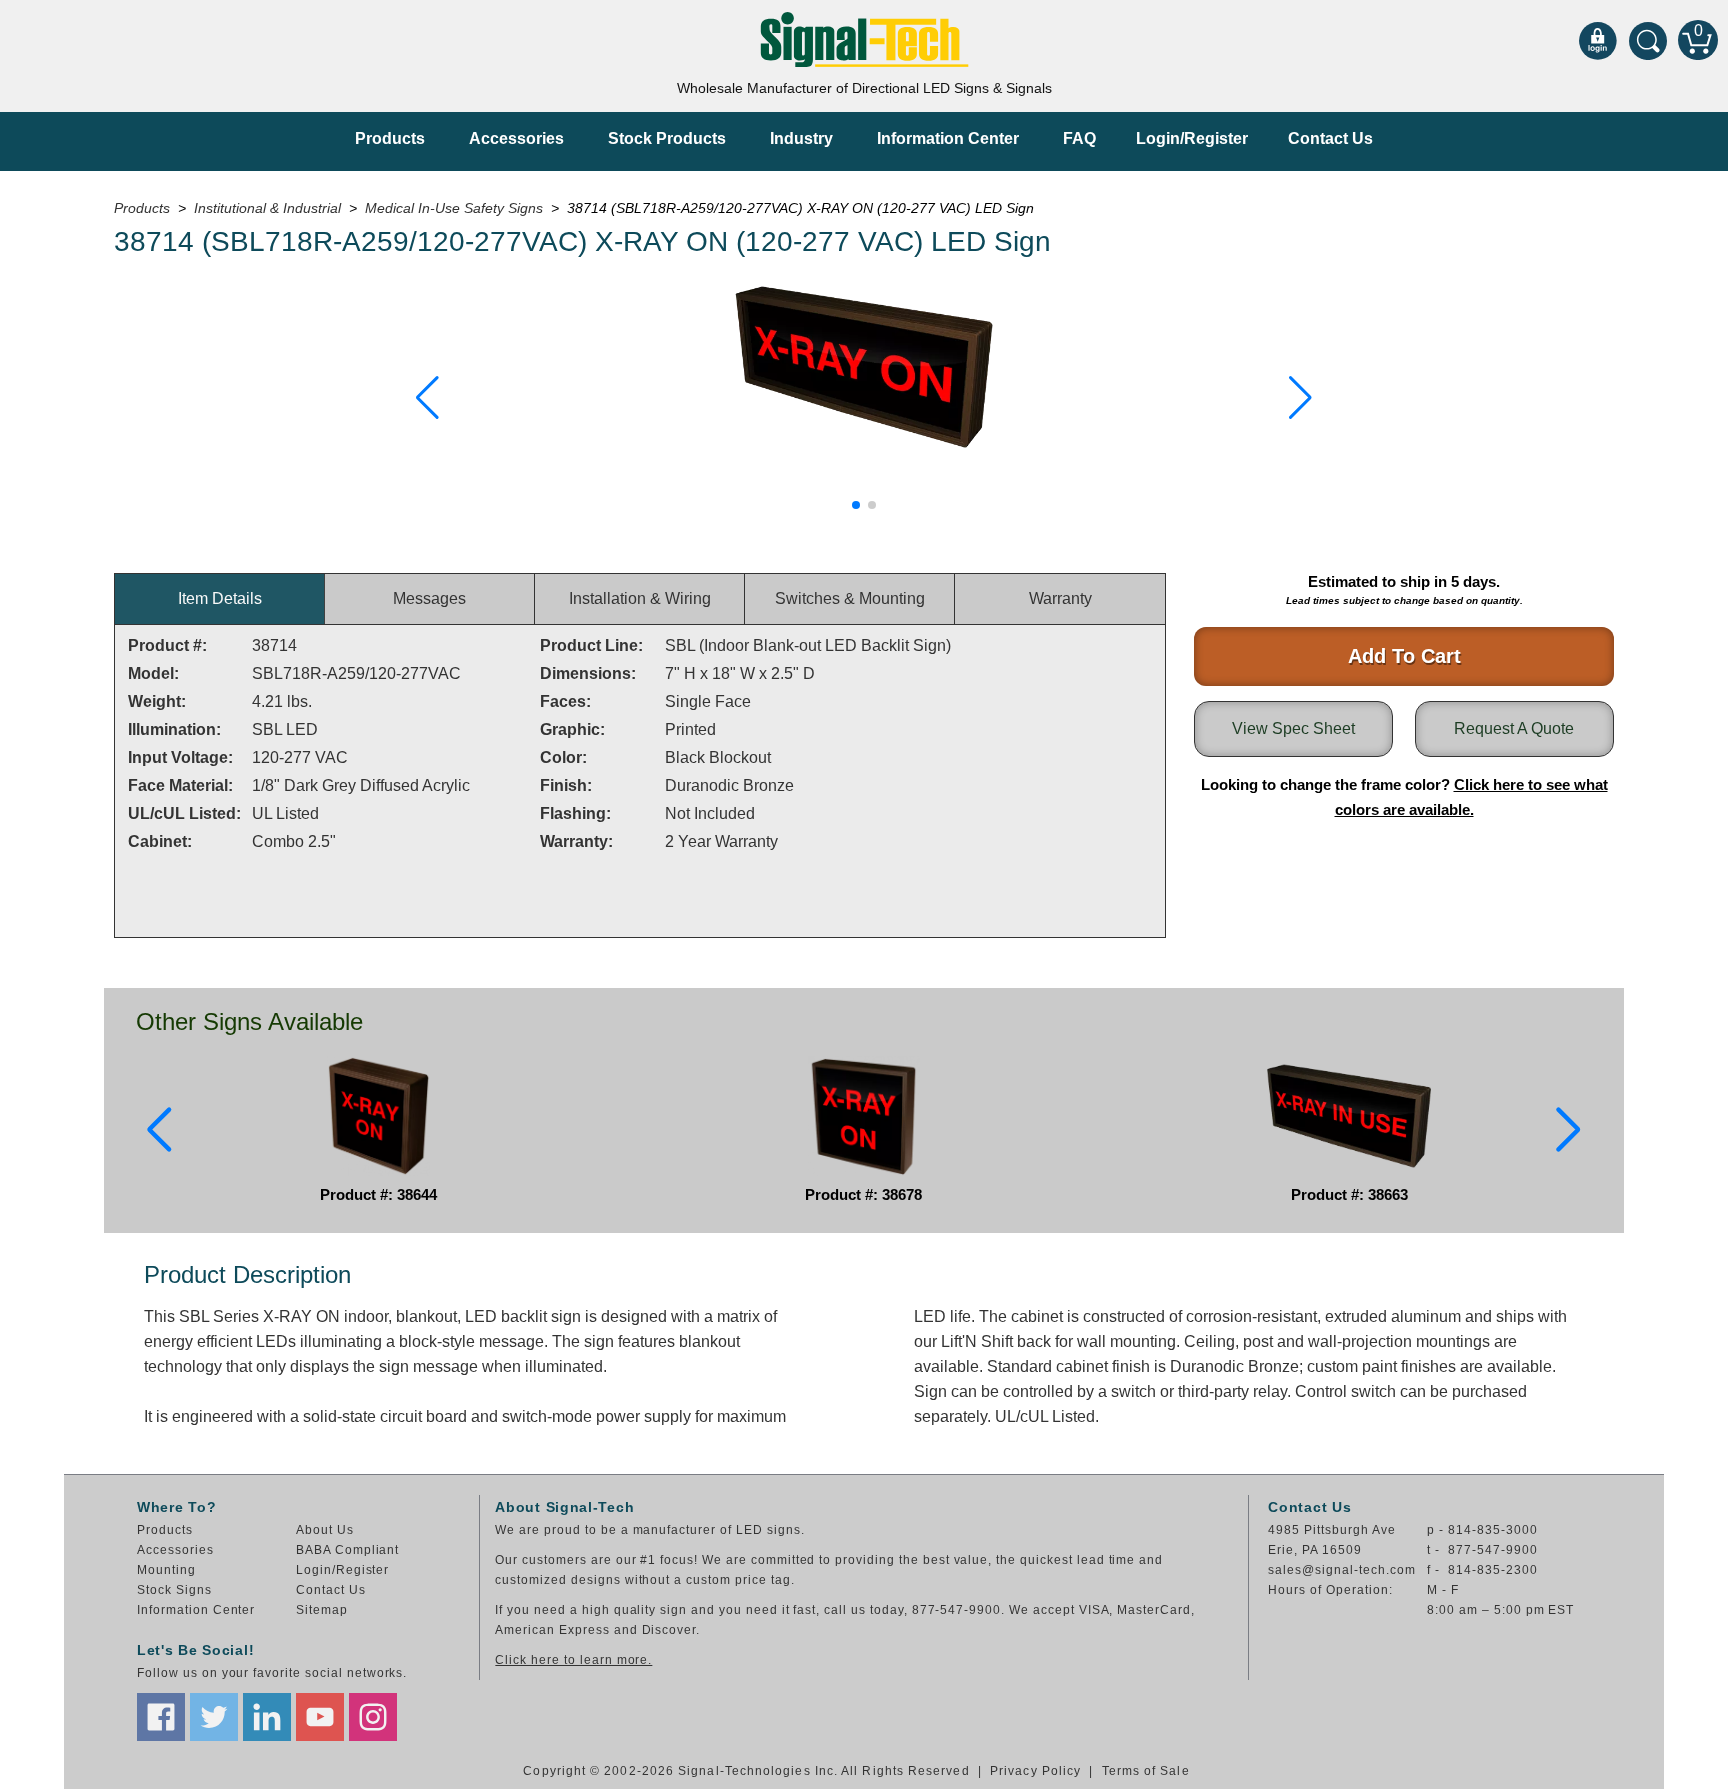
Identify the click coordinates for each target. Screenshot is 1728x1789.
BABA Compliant (347, 1550)
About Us (325, 1530)
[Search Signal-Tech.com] (1648, 40)
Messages (429, 598)
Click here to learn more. (573, 1660)
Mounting (166, 1570)
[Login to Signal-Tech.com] (1598, 40)
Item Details (220, 598)
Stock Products (667, 138)
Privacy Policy (1035, 1771)
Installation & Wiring (640, 598)
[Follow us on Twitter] (214, 1717)
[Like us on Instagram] (373, 1717)
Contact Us (1330, 138)
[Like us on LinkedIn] (267, 1717)
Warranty (1060, 598)
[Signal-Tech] (864, 39)
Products (390, 138)
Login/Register (1192, 138)
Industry (801, 138)
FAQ (1079, 138)
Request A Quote (1514, 728)
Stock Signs (174, 1590)
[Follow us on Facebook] (161, 1717)
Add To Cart (1404, 656)
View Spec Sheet (1293, 728)
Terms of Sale (1146, 1771)
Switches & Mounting (850, 598)
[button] (427, 398)
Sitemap (322, 1610)
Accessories (516, 138)
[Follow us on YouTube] (320, 1717)
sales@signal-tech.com (1341, 1570)
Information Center (948, 138)
